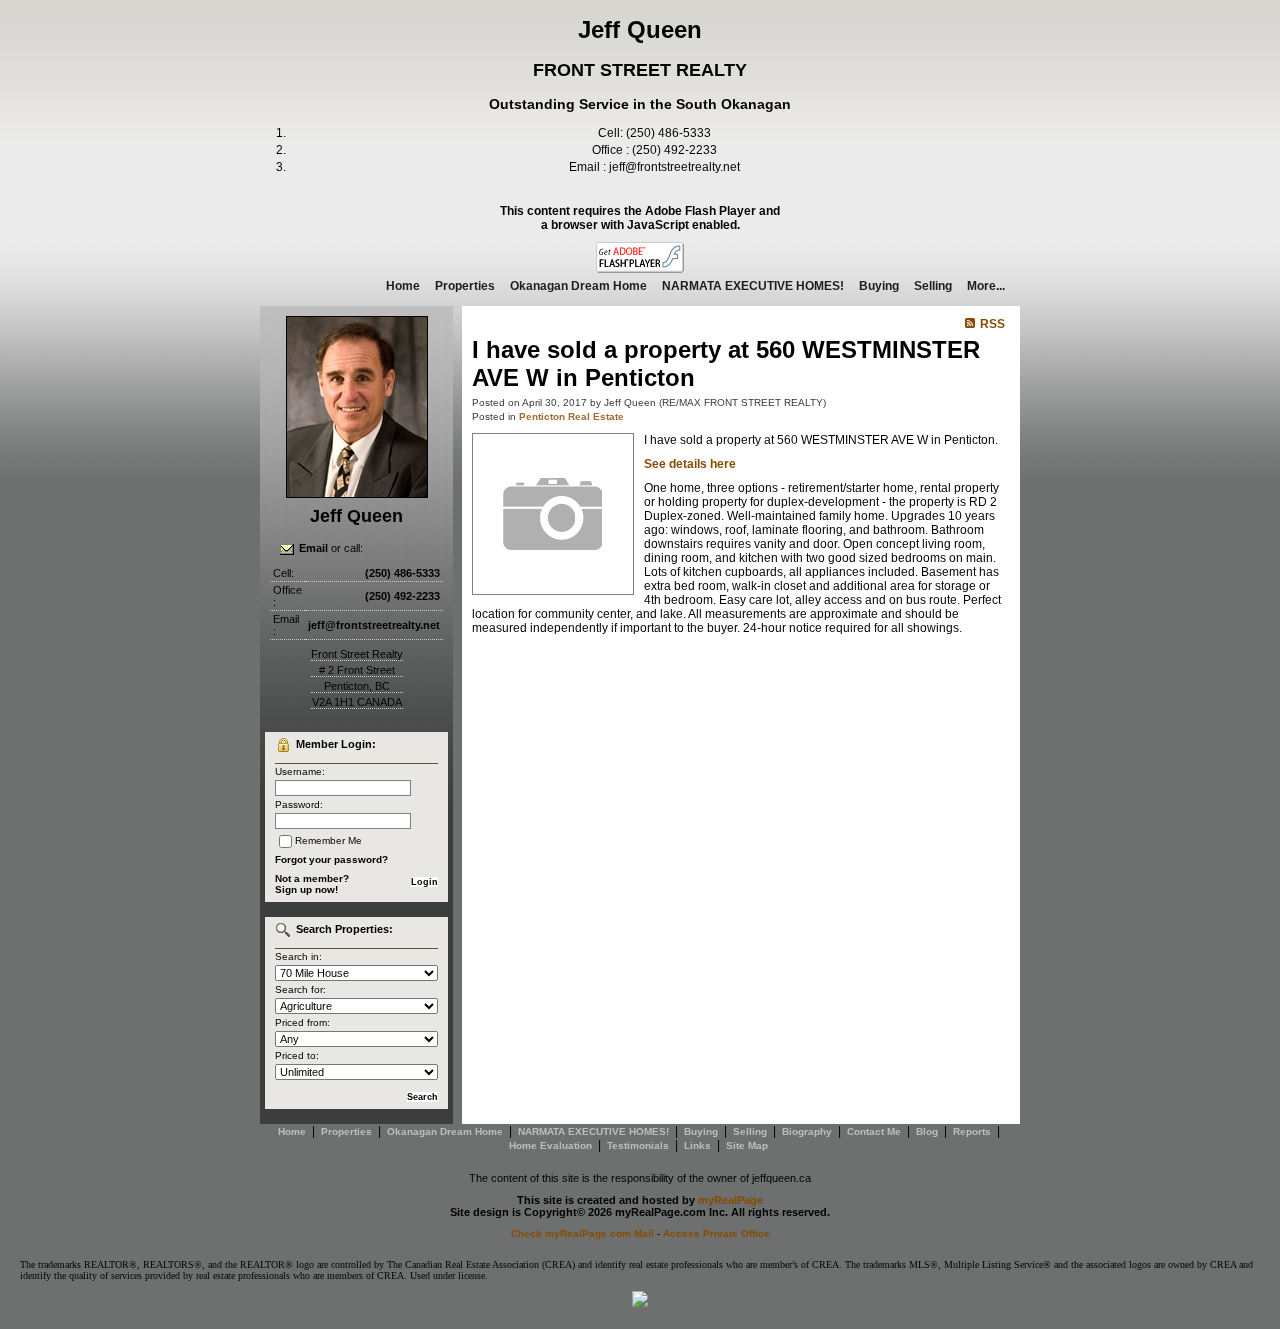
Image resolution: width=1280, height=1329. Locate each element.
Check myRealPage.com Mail (582, 1233)
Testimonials (638, 1145)
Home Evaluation (550, 1145)
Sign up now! (306, 889)
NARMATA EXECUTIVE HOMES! (753, 286)
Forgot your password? (331, 859)
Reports (972, 1131)
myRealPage (730, 1200)
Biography (807, 1131)
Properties (465, 286)
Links (697, 1145)
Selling (933, 286)
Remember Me (328, 840)
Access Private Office (716, 1233)
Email (313, 548)
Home (403, 286)
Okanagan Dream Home (578, 286)
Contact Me (874, 1131)
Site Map (747, 1145)
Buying (879, 286)
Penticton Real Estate (571, 416)
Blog (927, 1131)
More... (986, 286)
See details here (690, 464)
